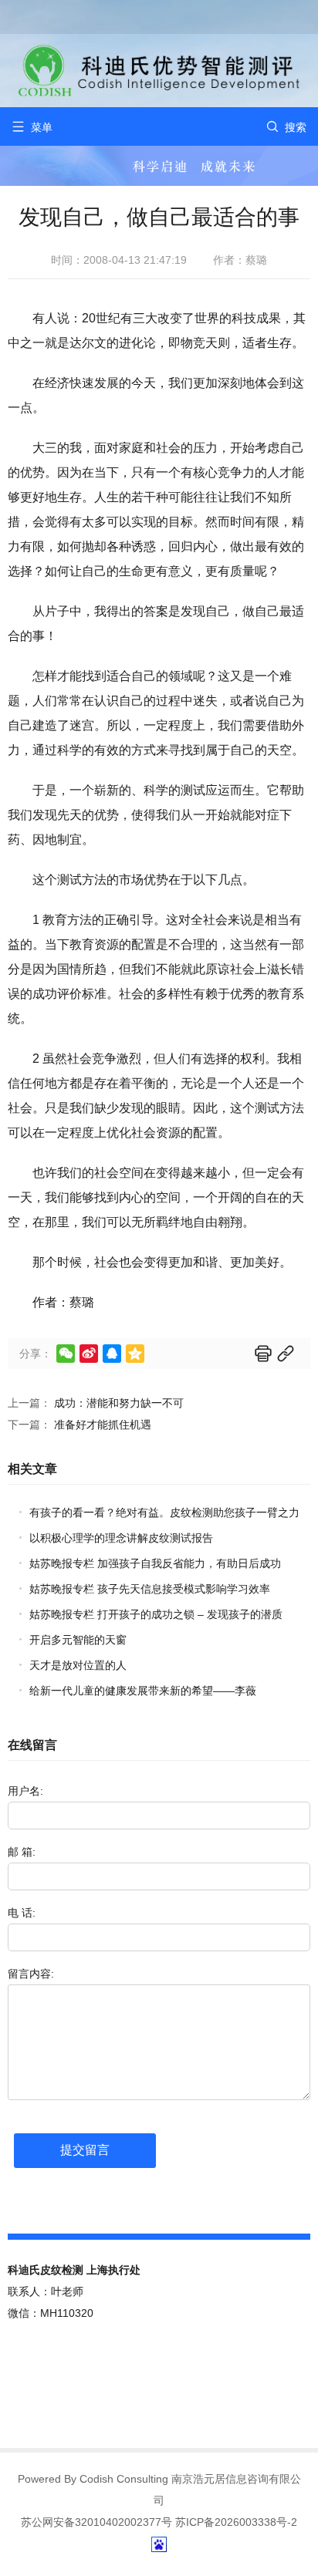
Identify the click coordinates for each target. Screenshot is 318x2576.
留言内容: (31, 1974)
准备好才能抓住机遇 (103, 1425)
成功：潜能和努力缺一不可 (119, 1403)
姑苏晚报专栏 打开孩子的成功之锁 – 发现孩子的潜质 (156, 1614)
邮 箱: (22, 1852)
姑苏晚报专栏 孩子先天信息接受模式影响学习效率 (150, 1589)
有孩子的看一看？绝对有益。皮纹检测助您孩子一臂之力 (164, 1512)
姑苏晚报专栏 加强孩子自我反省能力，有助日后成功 (155, 1563)
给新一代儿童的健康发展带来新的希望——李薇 (143, 1691)
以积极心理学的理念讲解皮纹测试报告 (121, 1538)
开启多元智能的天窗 (78, 1640)
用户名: (25, 1791)
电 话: (22, 1913)
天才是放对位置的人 (78, 1665)
